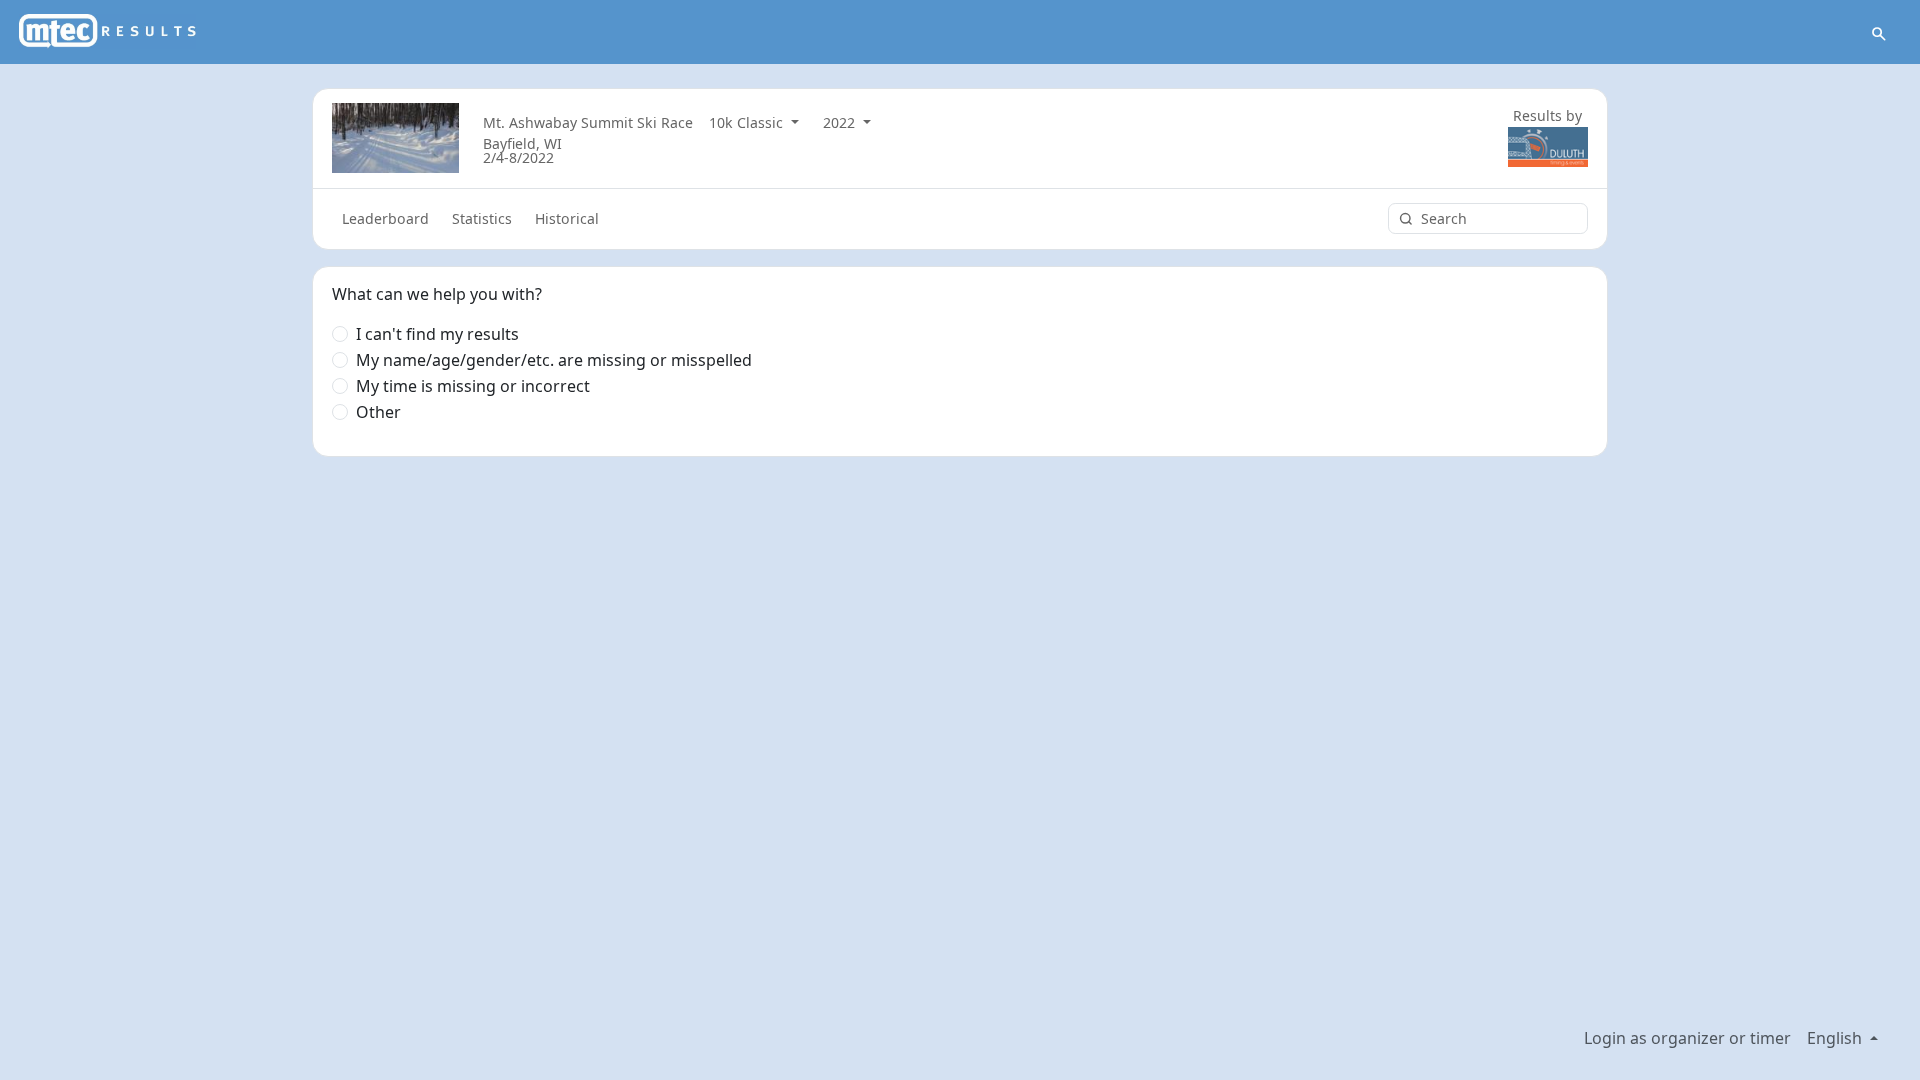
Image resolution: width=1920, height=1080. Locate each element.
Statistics (482, 218)
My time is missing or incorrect (473, 386)
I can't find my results (437, 334)
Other (378, 412)
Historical (567, 218)
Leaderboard (385, 218)
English (1836, 1038)
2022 (841, 122)
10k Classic (748, 122)
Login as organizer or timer (1687, 1038)
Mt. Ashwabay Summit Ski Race (588, 122)
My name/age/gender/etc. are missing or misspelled (554, 360)
